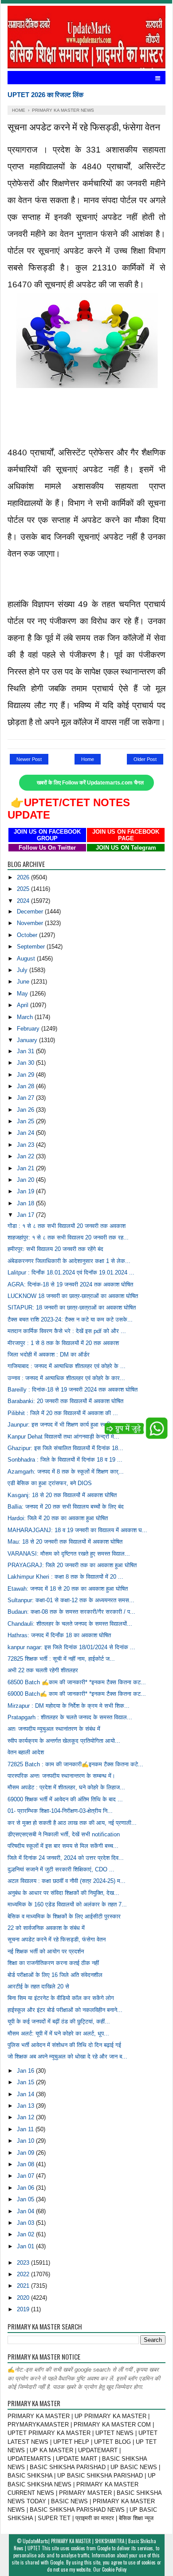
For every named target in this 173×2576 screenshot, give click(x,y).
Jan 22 (26, 1156)
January (28, 1040)
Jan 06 (26, 2188)
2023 (24, 2263)
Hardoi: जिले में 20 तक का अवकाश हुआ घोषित (58, 1518)
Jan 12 (26, 2117)
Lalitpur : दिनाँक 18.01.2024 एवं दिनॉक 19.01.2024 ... (71, 1272)
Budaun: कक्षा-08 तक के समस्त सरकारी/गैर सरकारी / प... (71, 1612)
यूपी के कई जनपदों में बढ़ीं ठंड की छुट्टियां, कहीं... (59, 2021)
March (26, 1017)
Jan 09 (26, 2153)
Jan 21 (26, 1168)
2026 (24, 877)
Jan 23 (26, 1145)
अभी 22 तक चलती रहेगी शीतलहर (43, 1670)
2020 (24, 2298)
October (28, 935)
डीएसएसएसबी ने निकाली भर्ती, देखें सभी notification (64, 1834)
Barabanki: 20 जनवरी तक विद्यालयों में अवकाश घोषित (65, 1401)
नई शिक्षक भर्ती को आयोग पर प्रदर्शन (46, 1951)
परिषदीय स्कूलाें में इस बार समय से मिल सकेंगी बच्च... (63, 1846)
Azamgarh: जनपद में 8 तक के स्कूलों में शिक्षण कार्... (66, 1472)
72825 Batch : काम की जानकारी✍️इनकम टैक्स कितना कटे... (75, 1764)
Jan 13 (26, 2106)
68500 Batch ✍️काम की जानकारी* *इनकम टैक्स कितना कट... (77, 1682)
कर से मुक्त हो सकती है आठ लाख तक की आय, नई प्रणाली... (72, 1823)
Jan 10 (26, 2141)
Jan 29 (26, 1075)
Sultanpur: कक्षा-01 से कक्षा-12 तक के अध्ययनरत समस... (71, 1600)
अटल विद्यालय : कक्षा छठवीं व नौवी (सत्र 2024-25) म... (67, 1881)
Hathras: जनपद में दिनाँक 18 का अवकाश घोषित (59, 1635)
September (32, 947)
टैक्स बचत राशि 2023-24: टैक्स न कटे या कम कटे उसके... (70, 1319)
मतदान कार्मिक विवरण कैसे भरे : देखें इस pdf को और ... (67, 1331)
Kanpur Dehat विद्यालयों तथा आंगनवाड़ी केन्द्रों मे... (63, 1437)
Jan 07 (26, 2176)
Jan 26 (26, 1110)
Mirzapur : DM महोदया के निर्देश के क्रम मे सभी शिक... (69, 1706)
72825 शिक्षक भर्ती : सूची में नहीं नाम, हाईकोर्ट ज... (61, 1659)
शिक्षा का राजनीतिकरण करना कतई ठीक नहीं (53, 1963)
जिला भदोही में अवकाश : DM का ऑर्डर (49, 1355)
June (24, 982)
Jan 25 (26, 1121)
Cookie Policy (114, 2569)
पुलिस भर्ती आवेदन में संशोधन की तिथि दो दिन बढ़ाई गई (64, 2045)
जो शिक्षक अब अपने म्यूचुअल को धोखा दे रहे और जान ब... (67, 2056)
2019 (24, 2309)
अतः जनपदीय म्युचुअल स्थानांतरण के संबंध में (54, 1729)
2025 (24, 889)
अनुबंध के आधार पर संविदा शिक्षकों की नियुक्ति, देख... (63, 1893)
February (29, 1029)
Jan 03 (26, 2223)
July (23, 970)
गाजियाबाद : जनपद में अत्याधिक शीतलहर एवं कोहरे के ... (67, 1366)
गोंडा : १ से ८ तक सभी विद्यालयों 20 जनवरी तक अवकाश (67, 1226)
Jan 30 (26, 1063)
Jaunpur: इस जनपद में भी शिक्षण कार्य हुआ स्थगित (61, 1425)
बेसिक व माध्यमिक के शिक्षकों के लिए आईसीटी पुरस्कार (64, 1916)
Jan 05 (26, 2199)
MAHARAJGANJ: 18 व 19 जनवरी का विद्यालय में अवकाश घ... (77, 1530)
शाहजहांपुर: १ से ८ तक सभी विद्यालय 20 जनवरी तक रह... (68, 1237)
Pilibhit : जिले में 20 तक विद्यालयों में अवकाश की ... (63, 1413)
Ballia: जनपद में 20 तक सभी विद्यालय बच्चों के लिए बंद (66, 1507)
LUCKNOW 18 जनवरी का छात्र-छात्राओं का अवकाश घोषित (73, 1296)
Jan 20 (26, 1180)
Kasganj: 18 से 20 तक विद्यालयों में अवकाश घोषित (62, 1495)
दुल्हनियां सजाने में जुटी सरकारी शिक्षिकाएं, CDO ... (61, 1869)
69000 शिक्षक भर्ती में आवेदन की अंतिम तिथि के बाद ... (65, 1799)
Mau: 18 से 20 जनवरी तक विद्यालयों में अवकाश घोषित (65, 1542)
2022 (24, 2274)
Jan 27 (26, 1098)
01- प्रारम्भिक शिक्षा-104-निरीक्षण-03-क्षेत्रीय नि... (60, 1811)
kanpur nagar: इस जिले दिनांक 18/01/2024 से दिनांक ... (71, 1647)
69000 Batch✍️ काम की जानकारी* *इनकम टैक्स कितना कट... (77, 1694)
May (23, 994)
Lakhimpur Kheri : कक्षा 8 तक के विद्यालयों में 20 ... (65, 1577)
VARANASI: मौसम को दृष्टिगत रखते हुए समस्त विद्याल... (69, 1554)
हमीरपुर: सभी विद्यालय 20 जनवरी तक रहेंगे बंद (55, 1249)
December (31, 912)
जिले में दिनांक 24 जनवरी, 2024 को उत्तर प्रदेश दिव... (66, 1858)
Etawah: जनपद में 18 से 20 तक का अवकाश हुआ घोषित (68, 1589)
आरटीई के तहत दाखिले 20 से (38, 1986)
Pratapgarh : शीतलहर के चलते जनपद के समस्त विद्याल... (70, 1717)
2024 (24, 901)
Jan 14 (26, 2094)
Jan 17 (26, 1215)
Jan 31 (26, 1051)
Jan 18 (26, 1203)
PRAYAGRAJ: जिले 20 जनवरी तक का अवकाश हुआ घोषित (72, 1565)
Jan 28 (26, 1086)
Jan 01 (26, 2246)
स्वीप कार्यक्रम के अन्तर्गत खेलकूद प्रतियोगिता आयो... (64, 1741)
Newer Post (29, 759)
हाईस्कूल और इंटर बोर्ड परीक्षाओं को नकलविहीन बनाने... (65, 2010)
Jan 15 (26, 2082)
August (27, 959)
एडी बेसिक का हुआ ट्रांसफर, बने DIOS (50, 1483)
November (31, 923)
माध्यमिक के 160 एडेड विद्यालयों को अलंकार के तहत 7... (67, 1904)
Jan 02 (26, 2234)
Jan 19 (26, 1191)
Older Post (145, 759)
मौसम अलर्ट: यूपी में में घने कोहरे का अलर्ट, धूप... (58, 2033)
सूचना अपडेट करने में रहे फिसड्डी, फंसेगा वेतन (57, 1939)
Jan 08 (26, 2164)
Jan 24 (26, 1133)
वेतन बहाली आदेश (26, 1752)
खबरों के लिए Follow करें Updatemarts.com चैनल (90, 783)
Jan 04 (26, 2211)
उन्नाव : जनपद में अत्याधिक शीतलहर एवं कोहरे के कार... (66, 1378)
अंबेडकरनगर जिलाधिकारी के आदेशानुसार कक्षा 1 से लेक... (69, 1261)
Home (88, 759)
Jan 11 (26, 2129)
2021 (24, 2286)
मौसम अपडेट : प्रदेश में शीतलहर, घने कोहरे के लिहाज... (66, 1787)
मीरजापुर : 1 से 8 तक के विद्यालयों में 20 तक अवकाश (63, 1343)
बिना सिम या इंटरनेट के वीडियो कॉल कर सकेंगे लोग (61, 1998)
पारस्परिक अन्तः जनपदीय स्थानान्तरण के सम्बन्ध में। (61, 1776)
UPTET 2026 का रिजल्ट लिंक (45, 95)
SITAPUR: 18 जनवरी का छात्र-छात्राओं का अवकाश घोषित (72, 1308)
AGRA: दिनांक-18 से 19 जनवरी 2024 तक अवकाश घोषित (70, 1284)
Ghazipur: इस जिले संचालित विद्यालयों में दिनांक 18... (65, 1448)
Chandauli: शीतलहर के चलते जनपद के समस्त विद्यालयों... (70, 1624)
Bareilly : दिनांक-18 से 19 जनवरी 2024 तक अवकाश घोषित (73, 1390)
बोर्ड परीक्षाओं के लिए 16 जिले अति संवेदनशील (55, 1975)
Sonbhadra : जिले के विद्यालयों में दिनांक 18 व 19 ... (65, 1460)
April (24, 1005)
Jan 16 (26, 2071)
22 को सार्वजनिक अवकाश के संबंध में (46, 1928)
